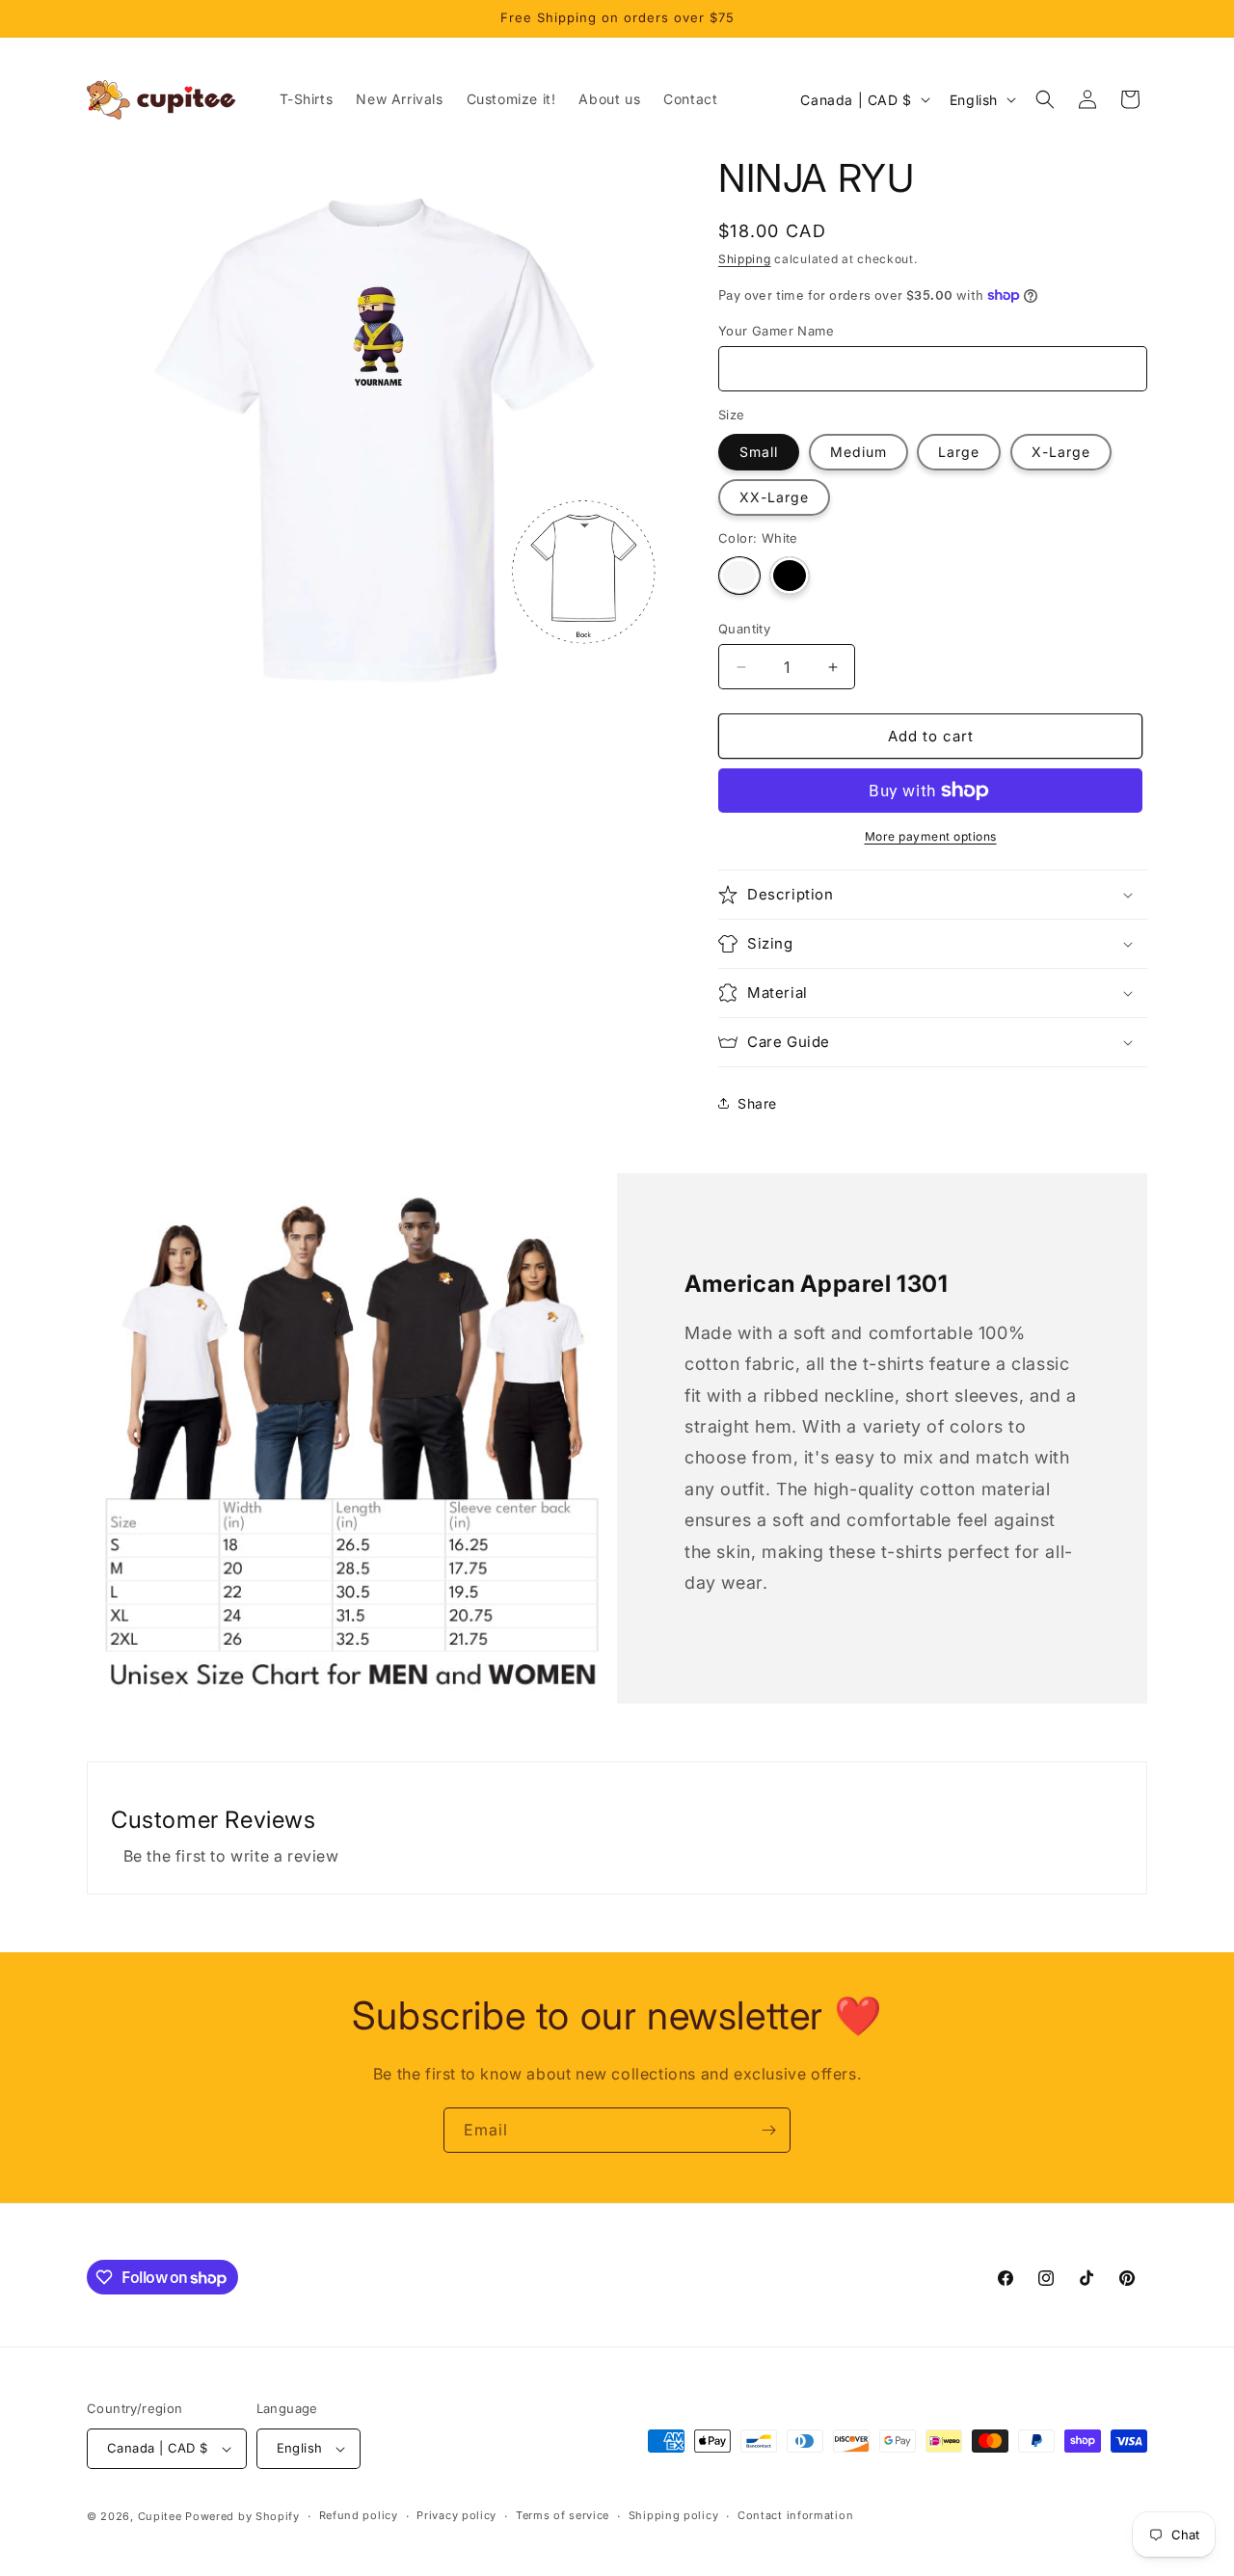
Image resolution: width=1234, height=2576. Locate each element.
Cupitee (160, 2516)
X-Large (1061, 452)
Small (759, 452)
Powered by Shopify (242, 2516)
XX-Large (774, 497)
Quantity (744, 629)
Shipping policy (674, 2515)
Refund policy (359, 2515)
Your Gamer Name (776, 331)
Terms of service (563, 2515)
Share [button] (757, 1103)
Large (959, 452)
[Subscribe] (768, 2130)
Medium (858, 452)
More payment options (931, 836)
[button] (1045, 99)
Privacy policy (456, 2515)
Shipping (745, 259)
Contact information (795, 2515)
